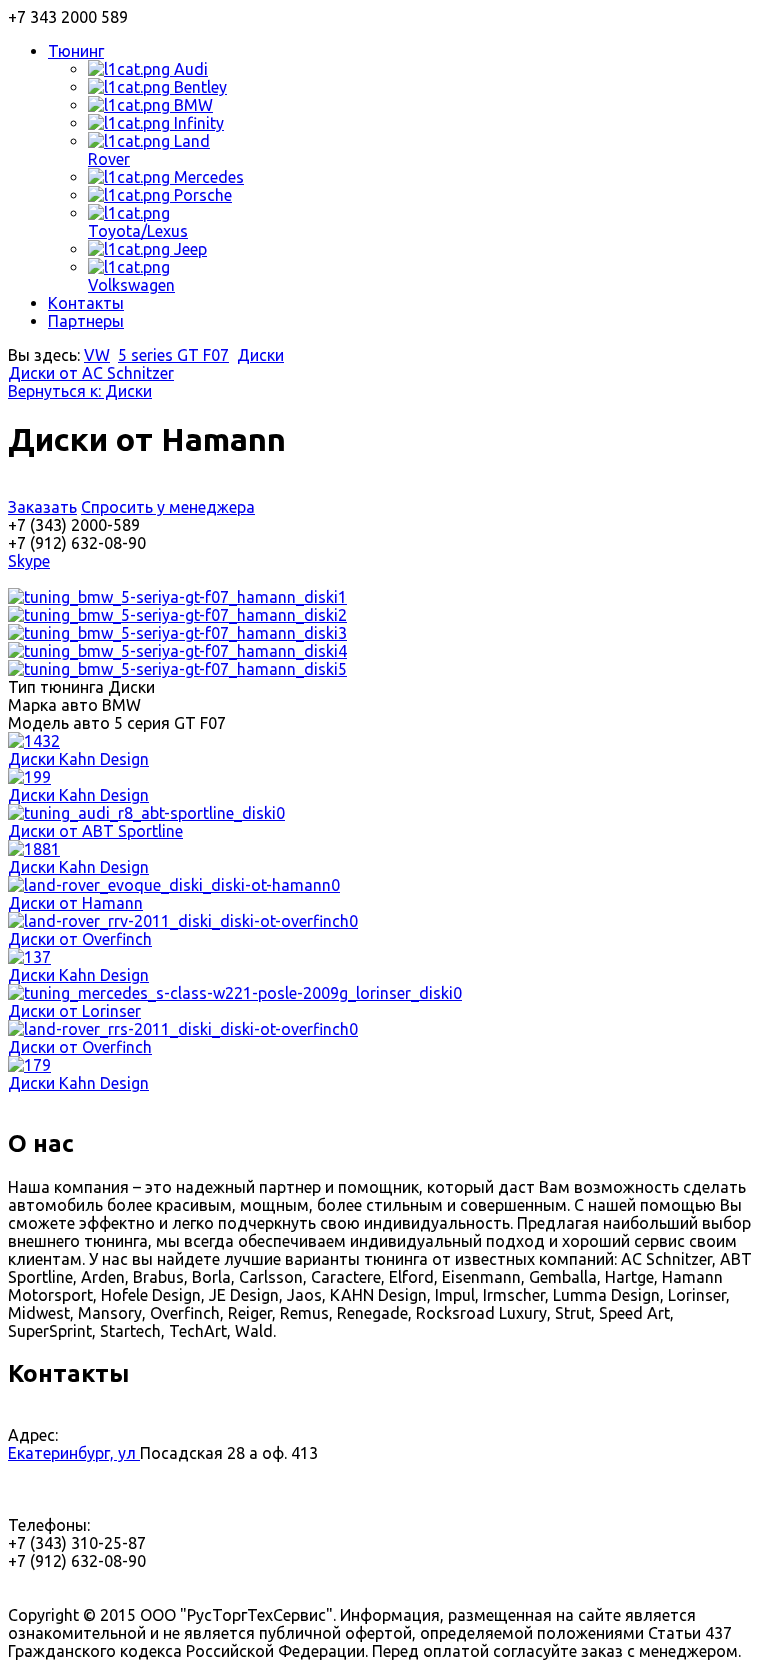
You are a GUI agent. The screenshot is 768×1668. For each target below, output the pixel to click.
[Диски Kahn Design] (34, 741)
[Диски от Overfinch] (183, 921)
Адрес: (33, 1435)
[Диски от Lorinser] (235, 993)
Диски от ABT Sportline (95, 831)
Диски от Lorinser (74, 1011)
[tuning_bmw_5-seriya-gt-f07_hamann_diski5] (177, 669)
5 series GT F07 (173, 355)
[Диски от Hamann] (174, 885)
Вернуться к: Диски (80, 391)
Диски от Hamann (75, 903)
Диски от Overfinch (80, 939)
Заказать (42, 507)
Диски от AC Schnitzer (91, 373)
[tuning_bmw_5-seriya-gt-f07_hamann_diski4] (177, 651)
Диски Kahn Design (78, 759)
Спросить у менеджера (168, 507)
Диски (260, 355)
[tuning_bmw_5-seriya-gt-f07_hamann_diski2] (177, 615)
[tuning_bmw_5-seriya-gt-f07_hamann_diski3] (177, 633)
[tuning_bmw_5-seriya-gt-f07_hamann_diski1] (177, 597)
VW (97, 355)
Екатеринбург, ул (74, 1453)
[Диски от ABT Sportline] (146, 813)
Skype (29, 561)
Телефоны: (49, 1525)
